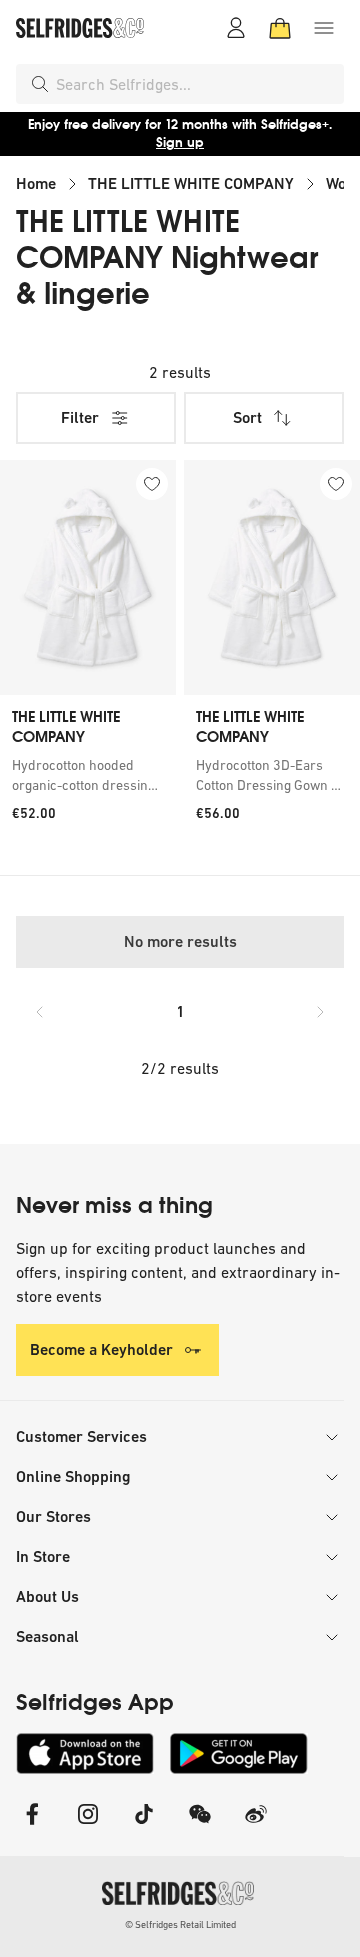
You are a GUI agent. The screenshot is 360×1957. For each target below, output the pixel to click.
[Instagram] (88, 1826)
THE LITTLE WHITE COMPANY (191, 183)
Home (36, 183)
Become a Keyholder (101, 1349)
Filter (80, 417)
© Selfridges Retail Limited (180, 1924)
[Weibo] (256, 1826)
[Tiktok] (144, 1826)
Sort (247, 417)
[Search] (40, 84)
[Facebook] (32, 1826)
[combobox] (196, 84)
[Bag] (280, 28)
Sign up (180, 142)
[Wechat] (200, 1826)
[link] (88, 775)
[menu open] (324, 28)
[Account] (236, 28)
